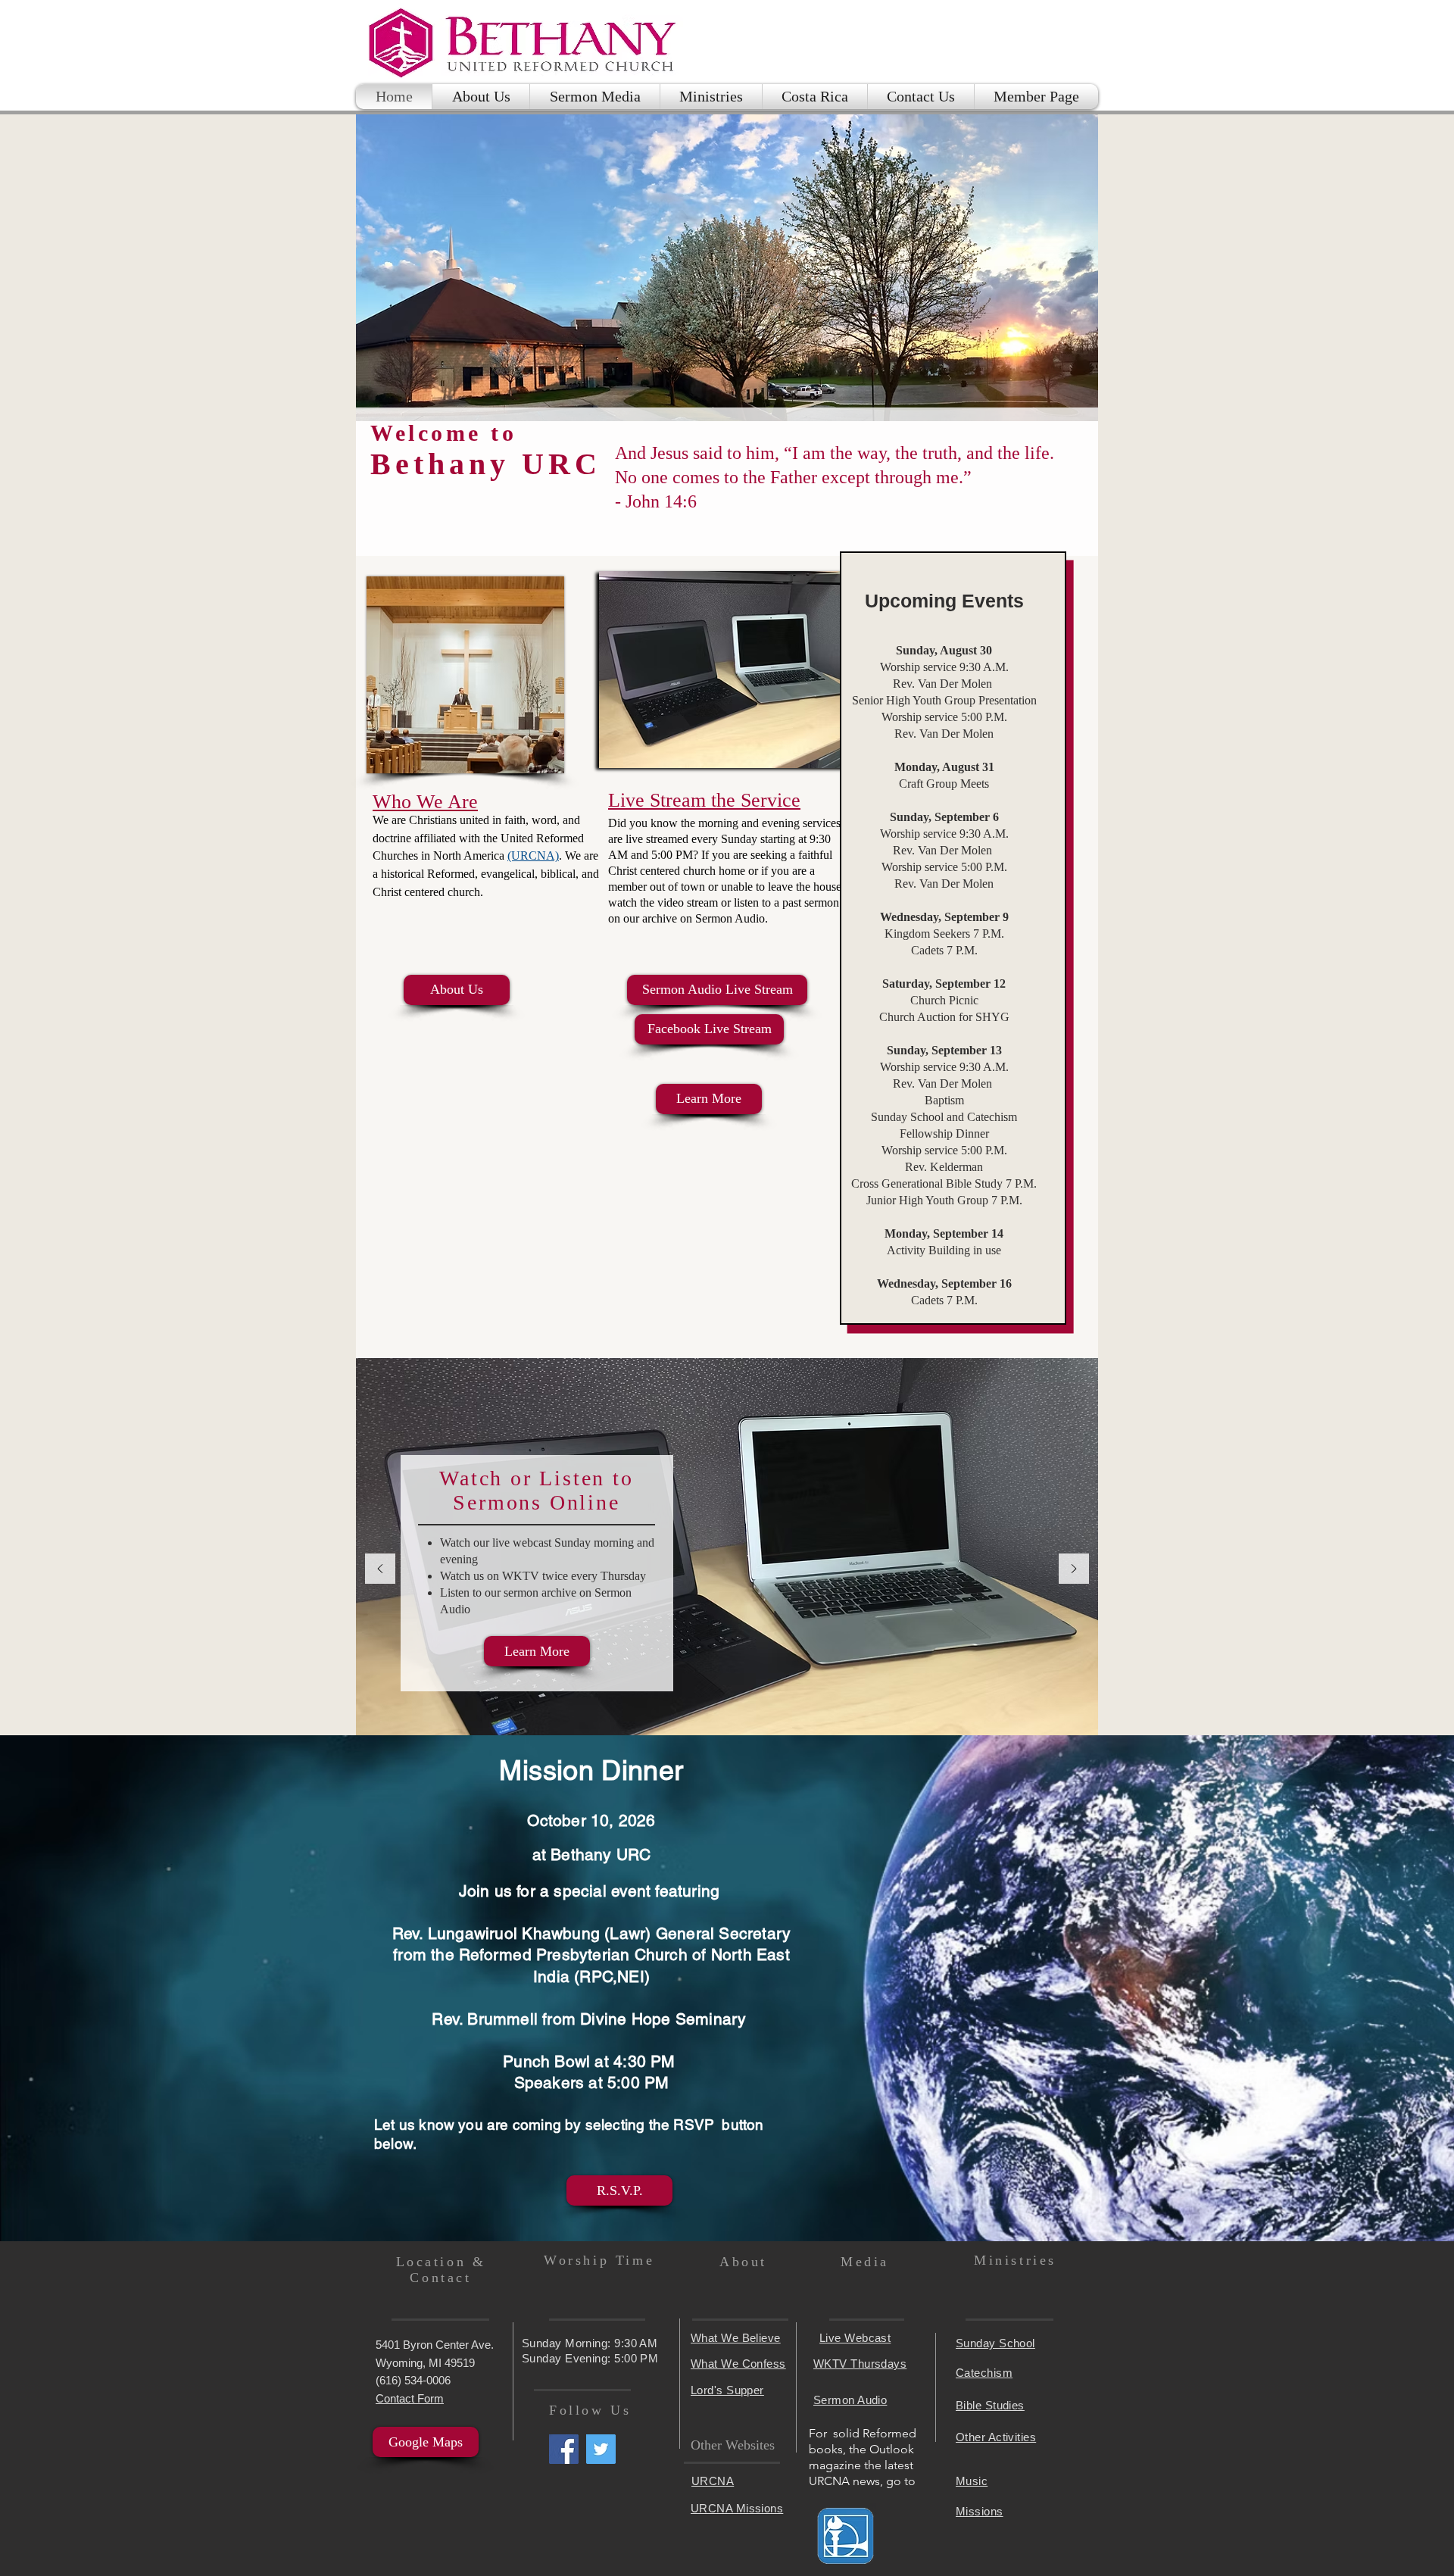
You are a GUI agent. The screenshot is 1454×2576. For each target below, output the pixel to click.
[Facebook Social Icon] (564, 2449)
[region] (727, 670)
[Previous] (380, 1570)
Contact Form (410, 2398)
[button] (711, 97)
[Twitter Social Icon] (601, 2449)
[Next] (1074, 1570)
